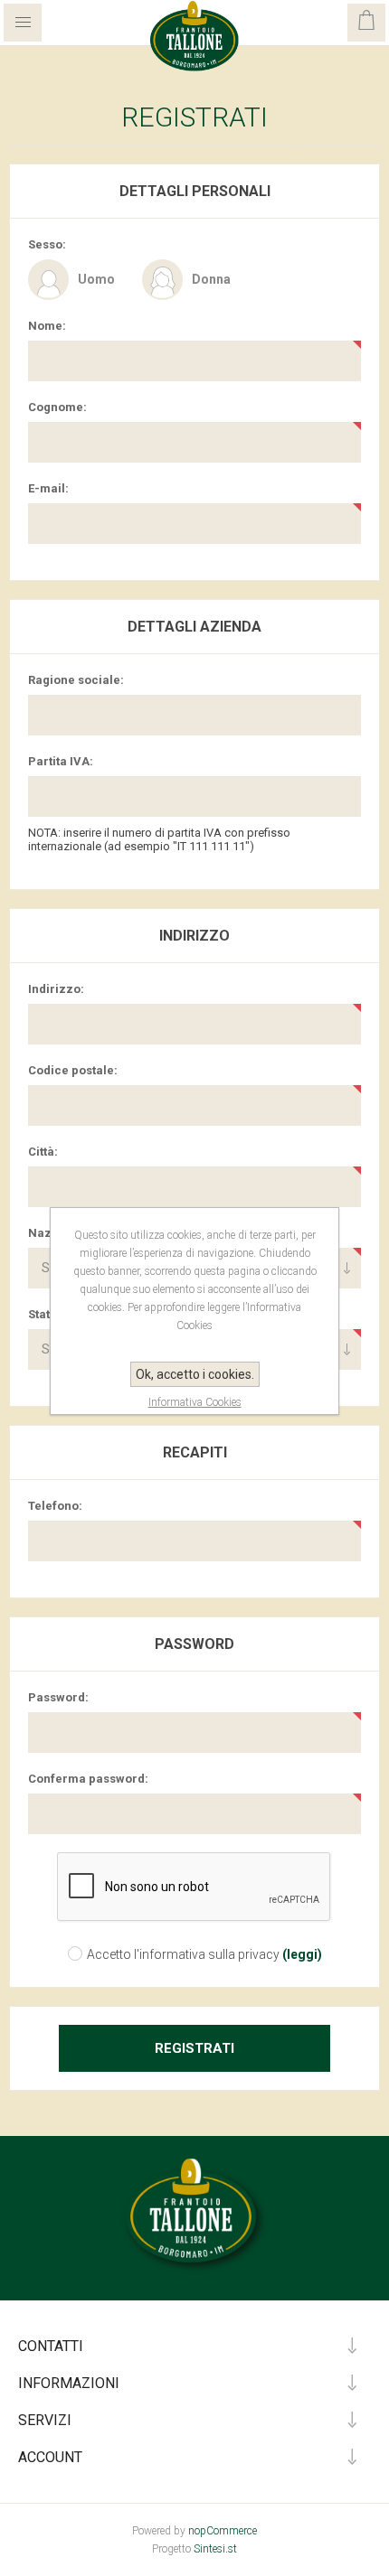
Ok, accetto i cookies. (195, 1374)
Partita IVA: (61, 761)
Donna (211, 279)
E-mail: (48, 488)
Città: (43, 1152)
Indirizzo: (56, 989)
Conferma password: (88, 1779)
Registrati (194, 2048)
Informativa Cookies (195, 1402)
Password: (58, 1697)
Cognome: (57, 407)
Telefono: (55, 1506)
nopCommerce (223, 2531)
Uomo (96, 279)
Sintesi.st (215, 2549)
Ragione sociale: (76, 680)
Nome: (47, 326)
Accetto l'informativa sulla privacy (183, 1954)
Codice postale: (73, 1070)
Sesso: (47, 244)
